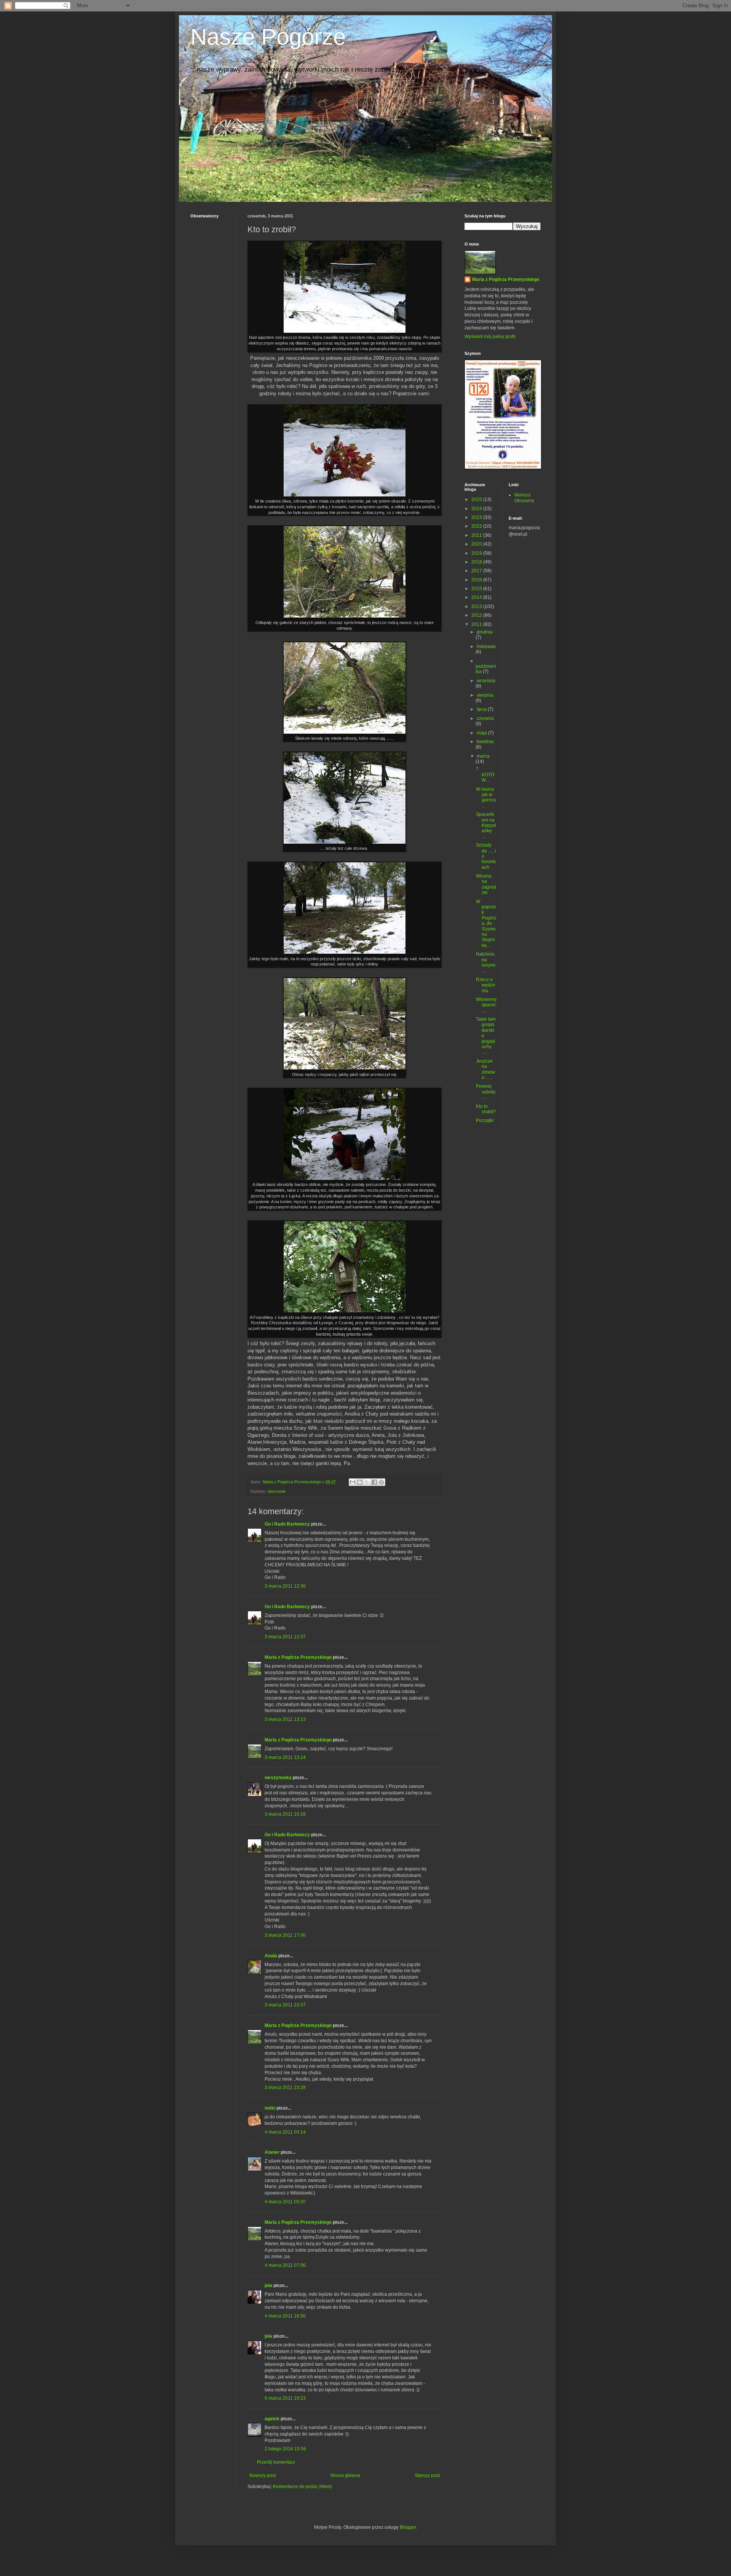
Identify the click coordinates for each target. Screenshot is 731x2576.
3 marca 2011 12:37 (285, 1637)
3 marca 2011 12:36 (285, 1586)
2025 (477, 500)
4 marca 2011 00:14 (285, 2132)
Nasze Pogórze (268, 37)
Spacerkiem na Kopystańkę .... (486, 825)
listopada (486, 646)
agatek (272, 2419)
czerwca (485, 718)
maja (482, 733)
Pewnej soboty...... (486, 1092)
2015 (477, 589)
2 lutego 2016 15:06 (285, 2449)
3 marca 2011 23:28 (285, 2088)
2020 (477, 544)
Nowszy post (263, 2475)
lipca (482, 709)
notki (270, 2108)
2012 (477, 615)
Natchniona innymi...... (486, 962)
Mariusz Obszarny (524, 498)
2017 (477, 571)
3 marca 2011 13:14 (285, 1757)
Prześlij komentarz (276, 2462)
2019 (477, 553)
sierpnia (485, 695)
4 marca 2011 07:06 (285, 2265)
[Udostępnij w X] (367, 1482)
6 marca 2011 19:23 (285, 2398)
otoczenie (277, 1491)
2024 (477, 509)
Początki (485, 1120)
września (486, 681)
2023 (477, 517)
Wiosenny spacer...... (486, 1005)
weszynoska (278, 1778)
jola (268, 2286)
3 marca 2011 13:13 (285, 1719)
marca (483, 756)
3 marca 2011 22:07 (285, 2005)
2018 (477, 562)
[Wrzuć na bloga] (360, 1482)
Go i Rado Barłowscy (287, 1524)
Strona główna (345, 2475)
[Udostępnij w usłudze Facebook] (374, 1482)
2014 (477, 597)
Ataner (272, 2152)
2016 (477, 580)
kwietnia (485, 742)
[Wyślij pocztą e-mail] (353, 1482)
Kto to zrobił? (486, 1109)
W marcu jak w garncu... (486, 797)
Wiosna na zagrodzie (486, 884)
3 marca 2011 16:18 (285, 1814)
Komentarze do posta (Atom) (302, 2487)
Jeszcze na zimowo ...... (485, 1069)
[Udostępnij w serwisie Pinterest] (381, 1482)
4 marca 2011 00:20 (285, 2202)
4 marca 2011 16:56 (285, 2316)
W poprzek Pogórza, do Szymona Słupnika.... (486, 923)
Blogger (408, 2527)
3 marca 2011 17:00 (285, 1935)
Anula (271, 1956)
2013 (477, 606)
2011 (477, 624)
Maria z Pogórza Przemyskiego (298, 1657)
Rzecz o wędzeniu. (486, 985)
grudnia (485, 632)
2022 (477, 526)
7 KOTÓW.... (485, 775)
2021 (477, 535)
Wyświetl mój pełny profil (490, 337)
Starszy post (427, 2475)
